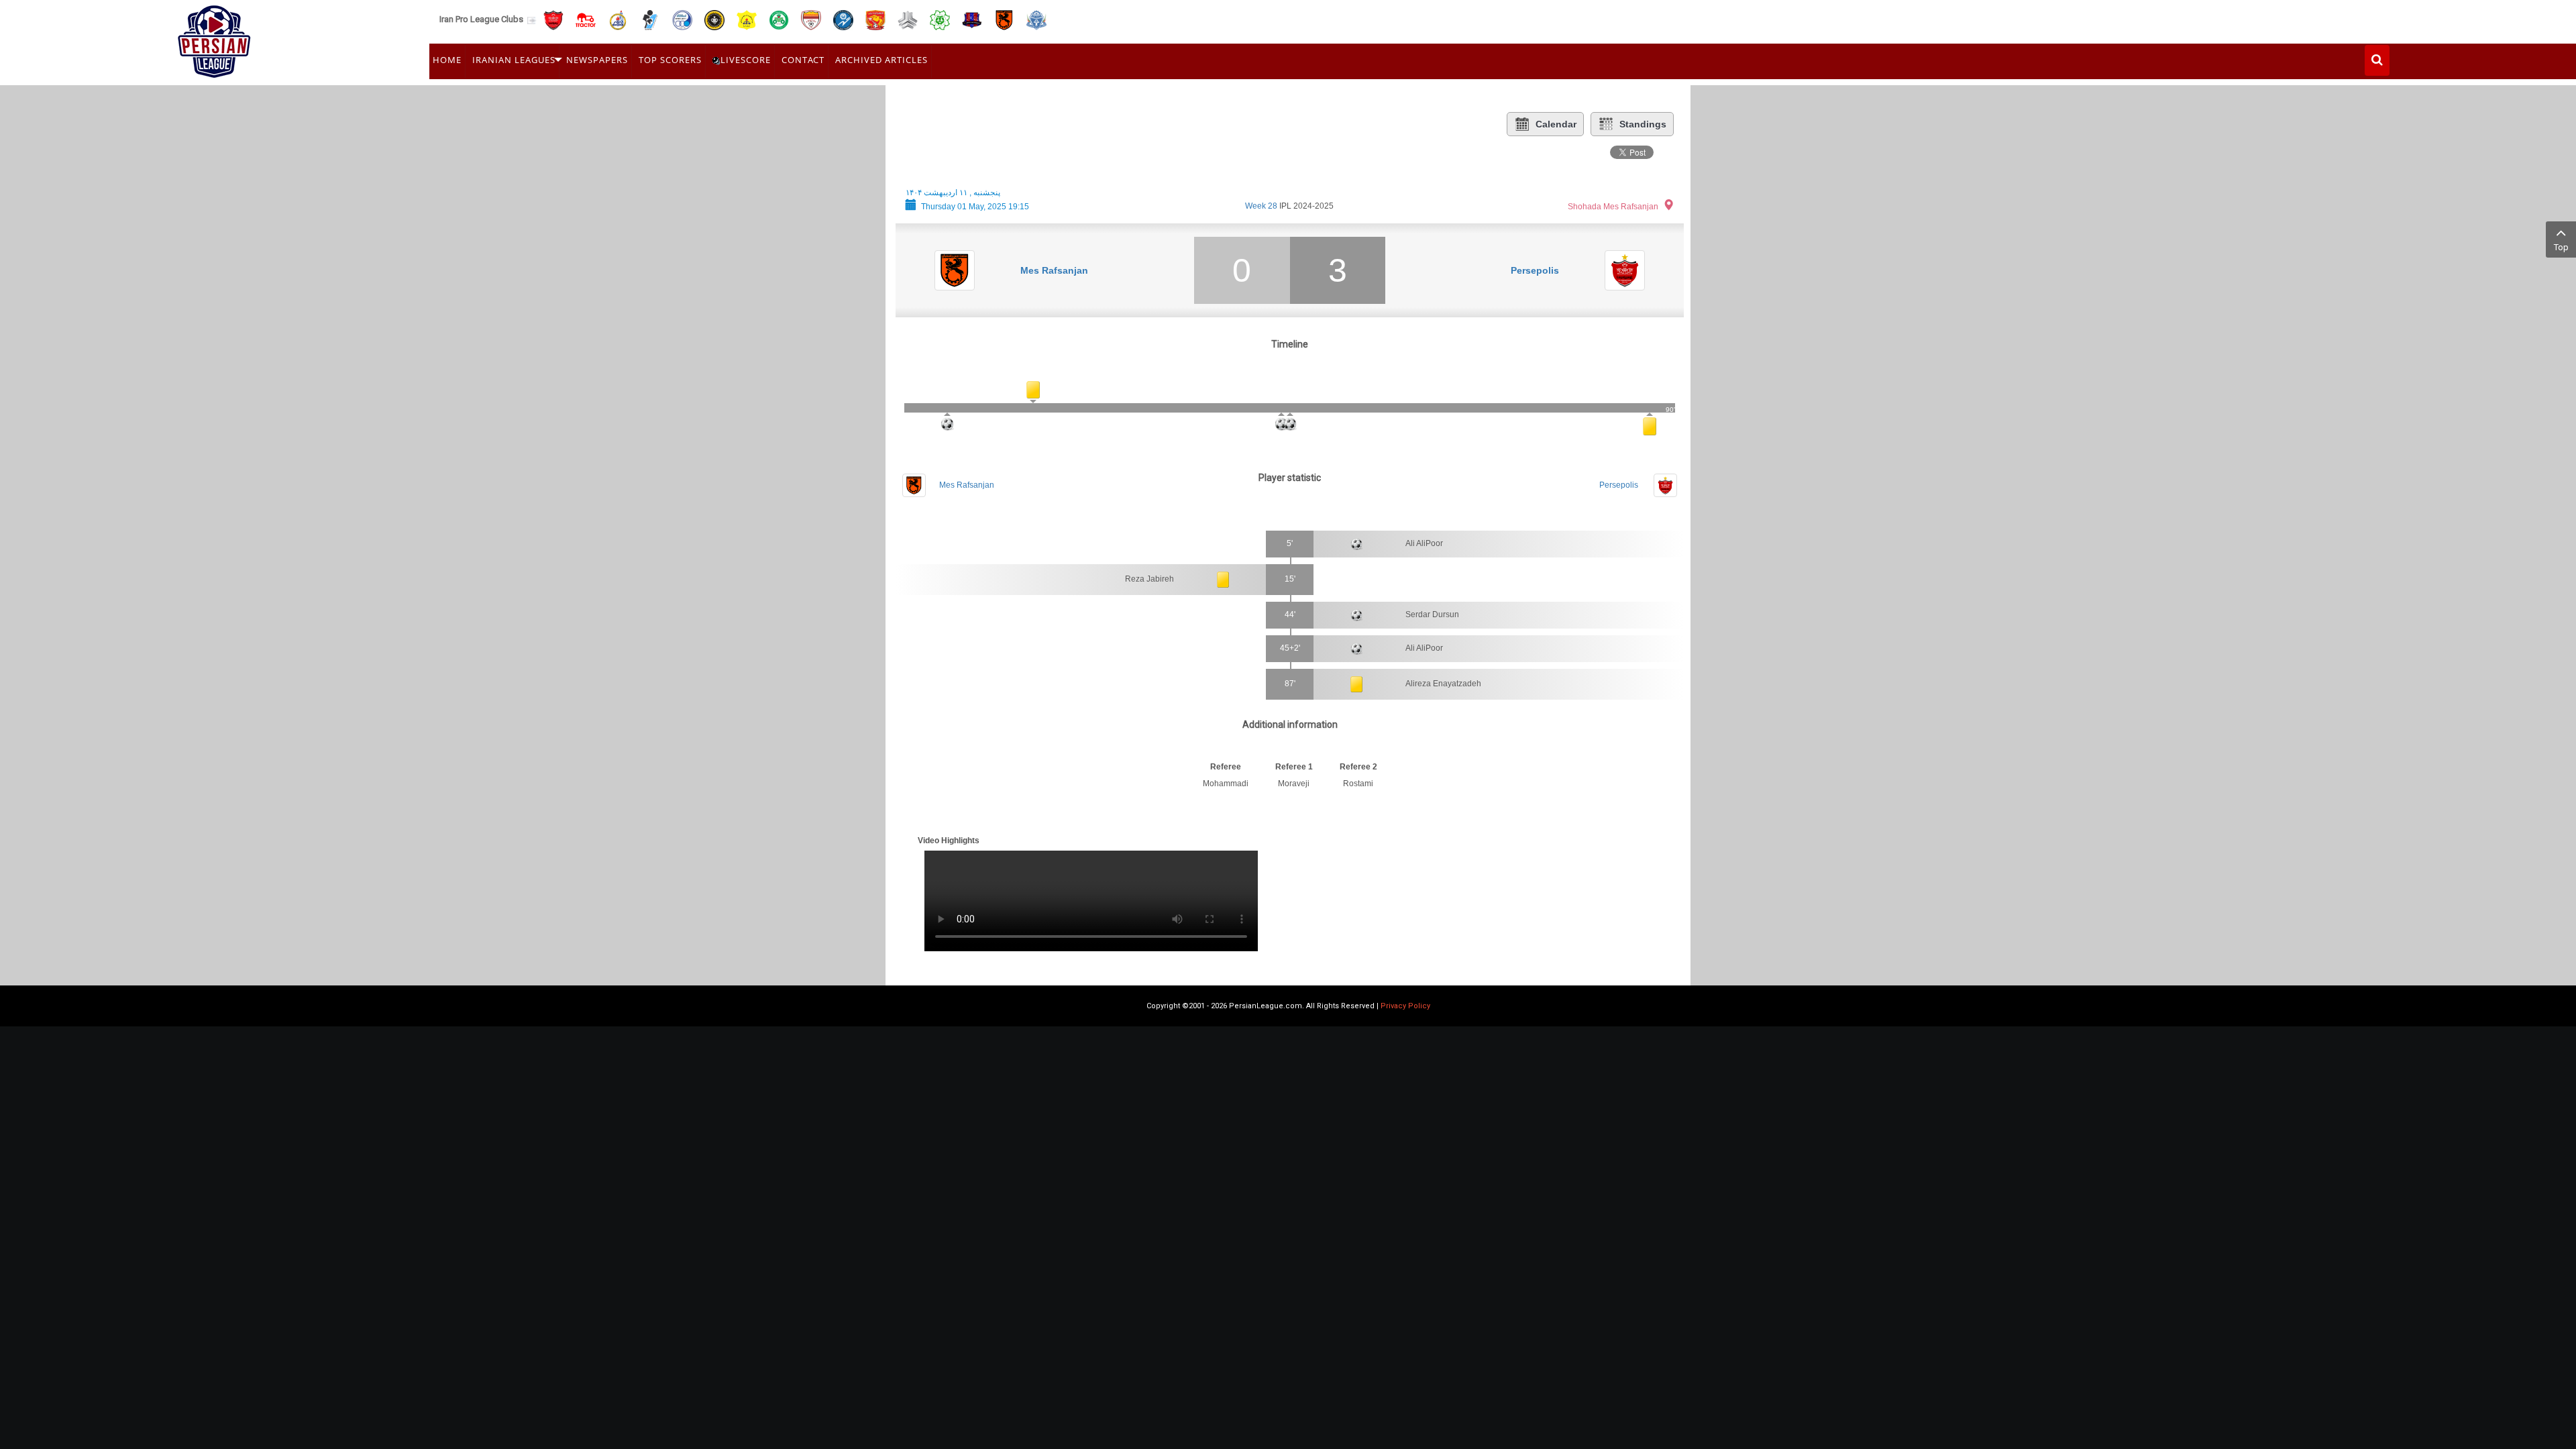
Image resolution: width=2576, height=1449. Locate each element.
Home (447, 60)
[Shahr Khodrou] (875, 19)
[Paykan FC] (650, 19)
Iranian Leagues (514, 60)
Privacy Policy (1405, 1006)
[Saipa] (908, 19)
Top (2561, 247)
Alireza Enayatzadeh (1443, 684)
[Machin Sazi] (940, 19)
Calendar (1556, 124)
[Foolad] (811, 19)
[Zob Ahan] (779, 19)
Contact (803, 60)
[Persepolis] (553, 19)
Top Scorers (670, 60)
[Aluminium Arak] (1036, 19)
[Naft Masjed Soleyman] (618, 19)
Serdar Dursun (1432, 614)
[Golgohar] (843, 19)
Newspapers (597, 60)
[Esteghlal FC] (682, 19)
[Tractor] (586, 19)
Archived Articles (881, 60)
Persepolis (1535, 270)
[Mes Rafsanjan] (1004, 19)
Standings (1643, 124)
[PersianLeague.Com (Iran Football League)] (214, 38)
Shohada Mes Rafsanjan (1613, 207)
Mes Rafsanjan (1054, 270)
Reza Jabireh (1149, 579)
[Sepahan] (714, 19)
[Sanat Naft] (747, 19)
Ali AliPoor (1424, 543)
